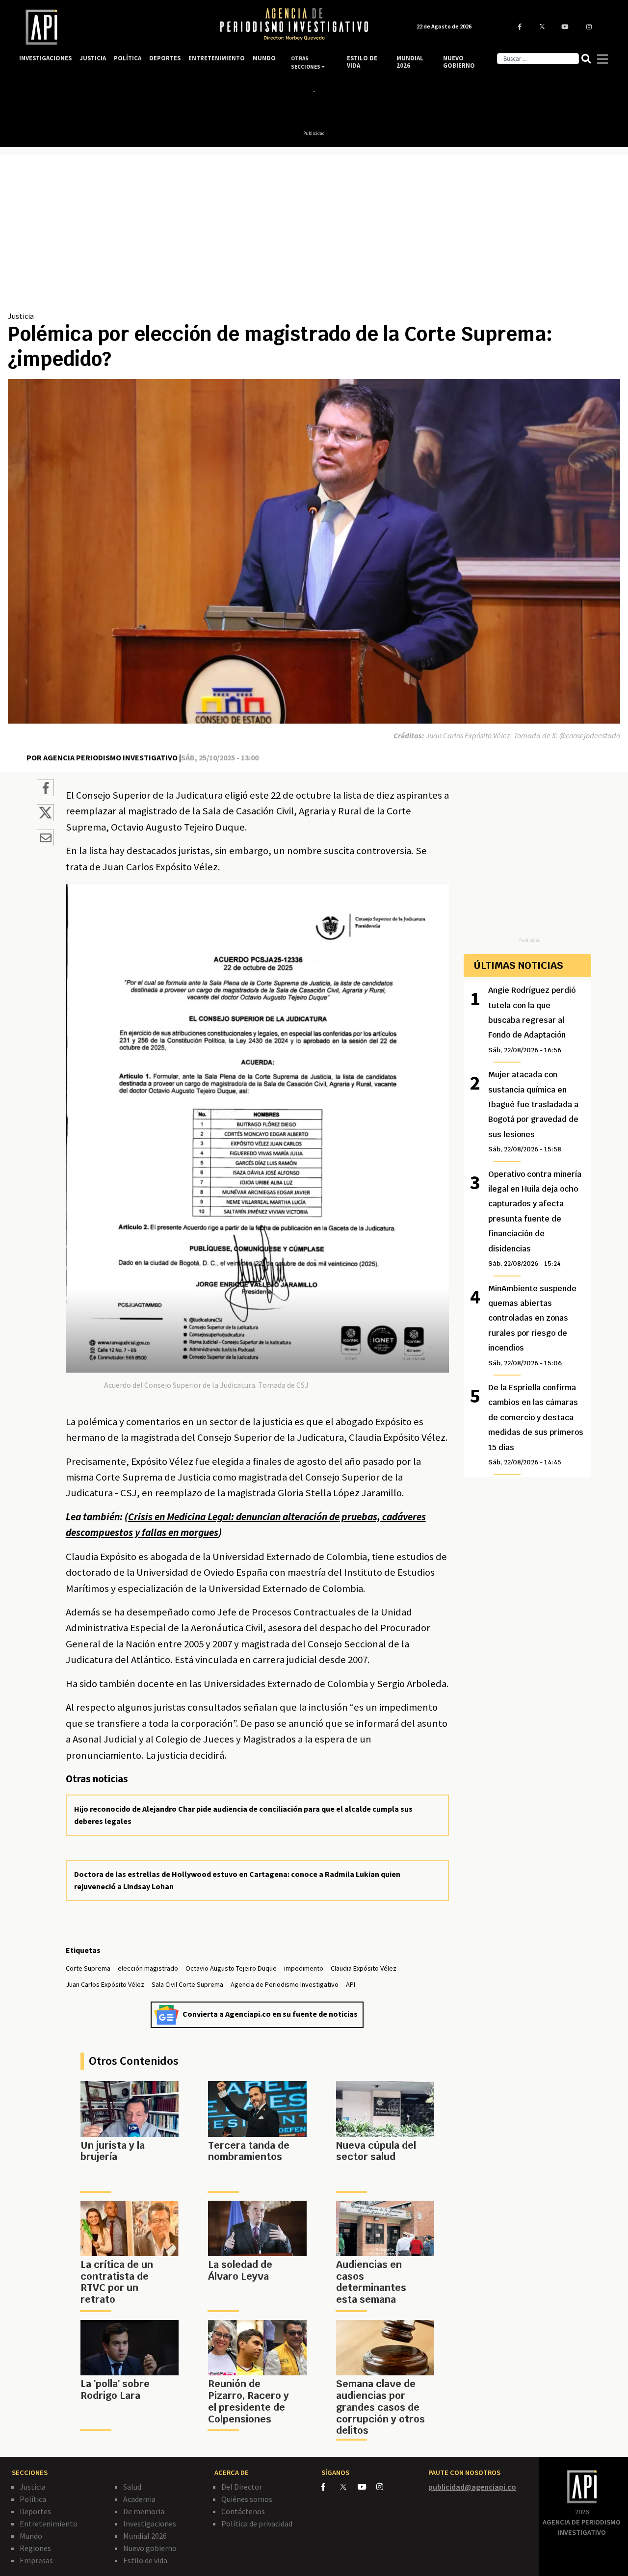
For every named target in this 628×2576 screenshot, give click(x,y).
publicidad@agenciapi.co (472, 2487)
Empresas (36, 2560)
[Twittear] (45, 818)
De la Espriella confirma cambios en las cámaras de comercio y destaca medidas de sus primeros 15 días (536, 1424)
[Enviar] (45, 839)
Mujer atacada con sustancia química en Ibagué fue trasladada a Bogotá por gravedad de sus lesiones (533, 1111)
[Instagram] (385, 2487)
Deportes (35, 2511)
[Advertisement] (314, 236)
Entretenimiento (49, 2524)
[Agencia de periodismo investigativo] (110, 27)
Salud (132, 2487)
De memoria (144, 2511)
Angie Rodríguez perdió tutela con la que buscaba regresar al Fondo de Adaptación (532, 1020)
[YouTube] (367, 2487)
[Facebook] (331, 2487)
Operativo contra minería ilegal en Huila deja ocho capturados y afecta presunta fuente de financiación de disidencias (535, 1218)
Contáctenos (243, 2511)
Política (33, 2499)
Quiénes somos (247, 2499)
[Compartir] (45, 789)
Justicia (21, 316)
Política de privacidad (257, 2524)
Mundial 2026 (145, 2536)
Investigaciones (150, 2524)
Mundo (31, 2536)
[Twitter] (348, 2486)
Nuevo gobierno (150, 2548)
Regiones (35, 2548)
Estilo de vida (145, 2560)
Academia (139, 2499)
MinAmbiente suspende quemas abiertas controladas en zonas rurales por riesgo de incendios (532, 1325)
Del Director (242, 2487)
